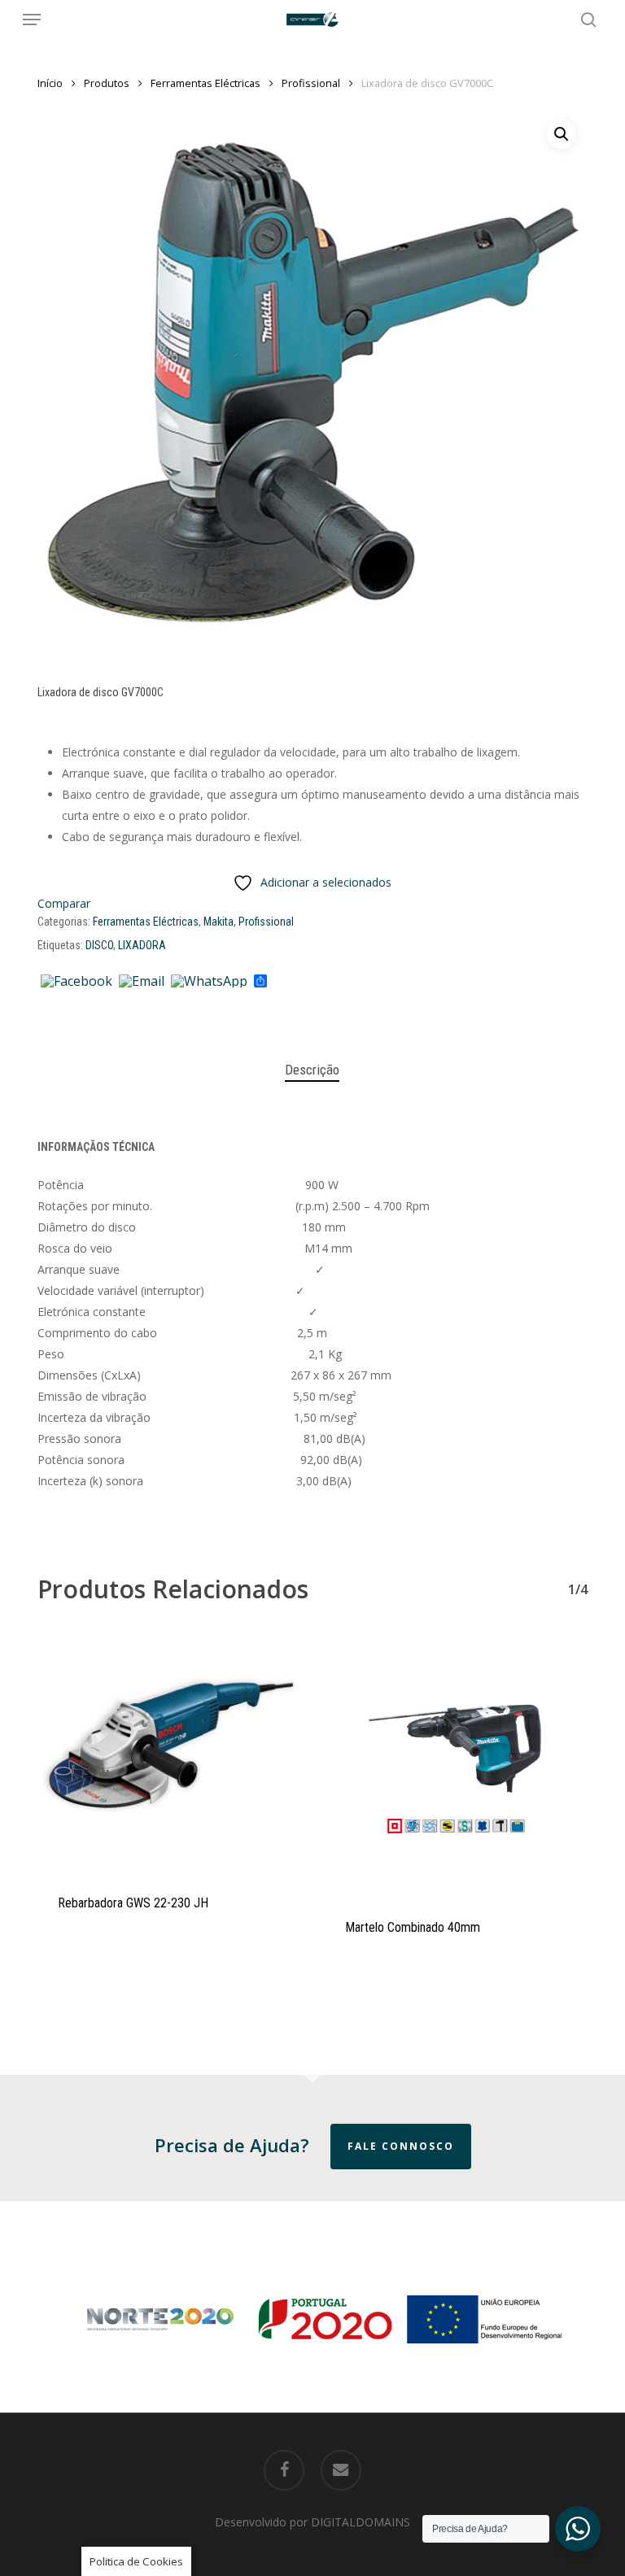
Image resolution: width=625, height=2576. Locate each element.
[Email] (142, 982)
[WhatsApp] (209, 982)
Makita (219, 922)
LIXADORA (142, 945)
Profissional (311, 83)
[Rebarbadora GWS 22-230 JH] (169, 1753)
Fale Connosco (401, 2146)
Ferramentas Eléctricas (205, 83)
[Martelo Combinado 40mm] (456, 1765)
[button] (32, 20)
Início (50, 83)
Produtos (107, 83)
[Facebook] (76, 982)
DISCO (99, 945)
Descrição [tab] (312, 1070)
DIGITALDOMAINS (361, 2522)
